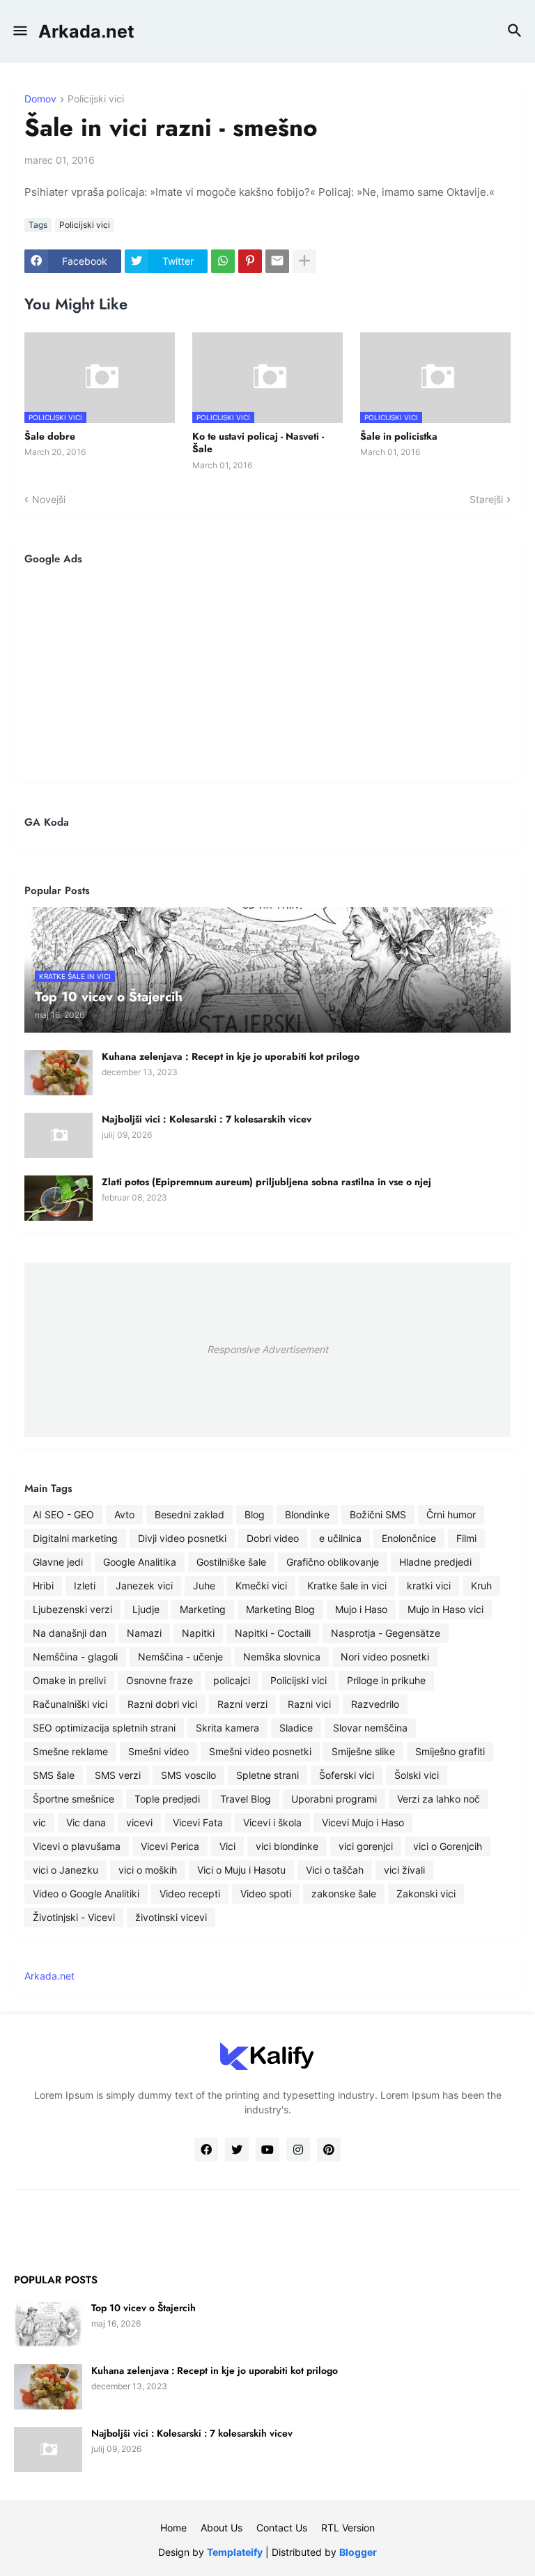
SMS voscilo (188, 1775)
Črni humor (451, 1514)
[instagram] (298, 2150)
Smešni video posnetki (260, 1751)
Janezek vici (144, 1586)
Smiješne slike (363, 1751)
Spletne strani (267, 1775)
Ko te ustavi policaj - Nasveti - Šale (258, 442)
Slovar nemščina (370, 1728)
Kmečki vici (261, 1586)
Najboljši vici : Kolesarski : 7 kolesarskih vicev (207, 1119)
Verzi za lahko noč (439, 1799)
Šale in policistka (399, 436)
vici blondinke (287, 1846)
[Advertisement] (267, 673)
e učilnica (340, 1538)
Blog (255, 1514)
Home (173, 2528)
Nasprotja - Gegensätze (386, 1633)
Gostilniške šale (231, 1562)
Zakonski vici (426, 1894)
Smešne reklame (70, 1751)
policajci (232, 1680)
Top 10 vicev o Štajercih (144, 2308)
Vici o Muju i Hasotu (241, 1870)
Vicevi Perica (170, 1846)
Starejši (486, 499)
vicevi (139, 1822)
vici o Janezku (65, 1870)
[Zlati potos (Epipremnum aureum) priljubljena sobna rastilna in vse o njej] (59, 1198)
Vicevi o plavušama (77, 1846)
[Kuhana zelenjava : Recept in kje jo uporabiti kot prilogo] (59, 1073)
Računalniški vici (70, 1704)
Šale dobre (50, 436)
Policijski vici (96, 99)
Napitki (198, 1633)
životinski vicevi (171, 1917)
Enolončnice (409, 1538)
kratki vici (429, 1586)
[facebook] (206, 2150)
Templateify (235, 2552)
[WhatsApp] (223, 261)
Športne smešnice (73, 1799)
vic (39, 1822)
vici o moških (148, 1870)
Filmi (466, 1538)
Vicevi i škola (272, 1822)
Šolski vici (417, 1775)
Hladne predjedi (435, 1562)
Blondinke (307, 1514)
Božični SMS (378, 1514)
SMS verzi (118, 1775)
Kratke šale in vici (347, 1586)
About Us (222, 2528)
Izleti (85, 1586)
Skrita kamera (227, 1728)
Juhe (204, 1586)
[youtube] (267, 2150)
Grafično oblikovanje (333, 1562)
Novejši (49, 499)
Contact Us (282, 2528)
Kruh (481, 1586)
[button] (19, 31)
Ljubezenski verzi (72, 1609)
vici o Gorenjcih (448, 1846)
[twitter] (237, 2150)
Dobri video (273, 1538)
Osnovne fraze (160, 1680)
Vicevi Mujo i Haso (363, 1822)
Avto (124, 1514)
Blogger (358, 2552)
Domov (40, 99)
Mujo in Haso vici (445, 1609)
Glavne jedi (58, 1562)
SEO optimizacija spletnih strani (104, 1728)
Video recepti (190, 1894)
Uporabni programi (334, 1799)
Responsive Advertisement (267, 1349)
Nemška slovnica (282, 1657)
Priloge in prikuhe (386, 1680)
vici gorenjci (366, 1846)
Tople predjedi (167, 1799)
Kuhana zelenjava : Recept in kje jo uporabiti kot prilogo (231, 1056)
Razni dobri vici (162, 1704)
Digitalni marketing (75, 1538)
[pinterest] (329, 2150)
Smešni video (158, 1751)
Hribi (43, 1586)
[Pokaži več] (304, 261)
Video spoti (266, 1894)
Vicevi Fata (198, 1822)
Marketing (203, 1609)
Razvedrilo (375, 1704)
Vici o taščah (335, 1870)
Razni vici (309, 1704)
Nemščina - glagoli (75, 1657)
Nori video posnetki (385, 1657)
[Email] (277, 261)
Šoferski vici (347, 1775)
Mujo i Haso (361, 1609)
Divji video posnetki (182, 1538)
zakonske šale (344, 1894)
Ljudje (146, 1609)
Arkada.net (86, 31)
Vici (227, 1846)
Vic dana (86, 1822)
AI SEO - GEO (63, 1514)
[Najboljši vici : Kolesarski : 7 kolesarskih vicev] (59, 1135)
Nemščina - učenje (180, 1657)
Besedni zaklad (189, 1514)
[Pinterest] (250, 261)
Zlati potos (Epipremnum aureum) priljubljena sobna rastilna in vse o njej (266, 1182)
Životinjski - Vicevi (74, 1917)
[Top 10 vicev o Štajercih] (48, 2324)
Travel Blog (246, 1799)
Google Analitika (140, 1562)
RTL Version (348, 2528)
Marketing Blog (280, 1609)
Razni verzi (242, 1704)
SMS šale (54, 1775)
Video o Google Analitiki (86, 1894)
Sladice (296, 1728)
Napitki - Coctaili (273, 1633)
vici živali (404, 1870)
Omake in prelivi (69, 1680)
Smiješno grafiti (450, 1751)
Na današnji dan (70, 1633)
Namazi (144, 1633)
